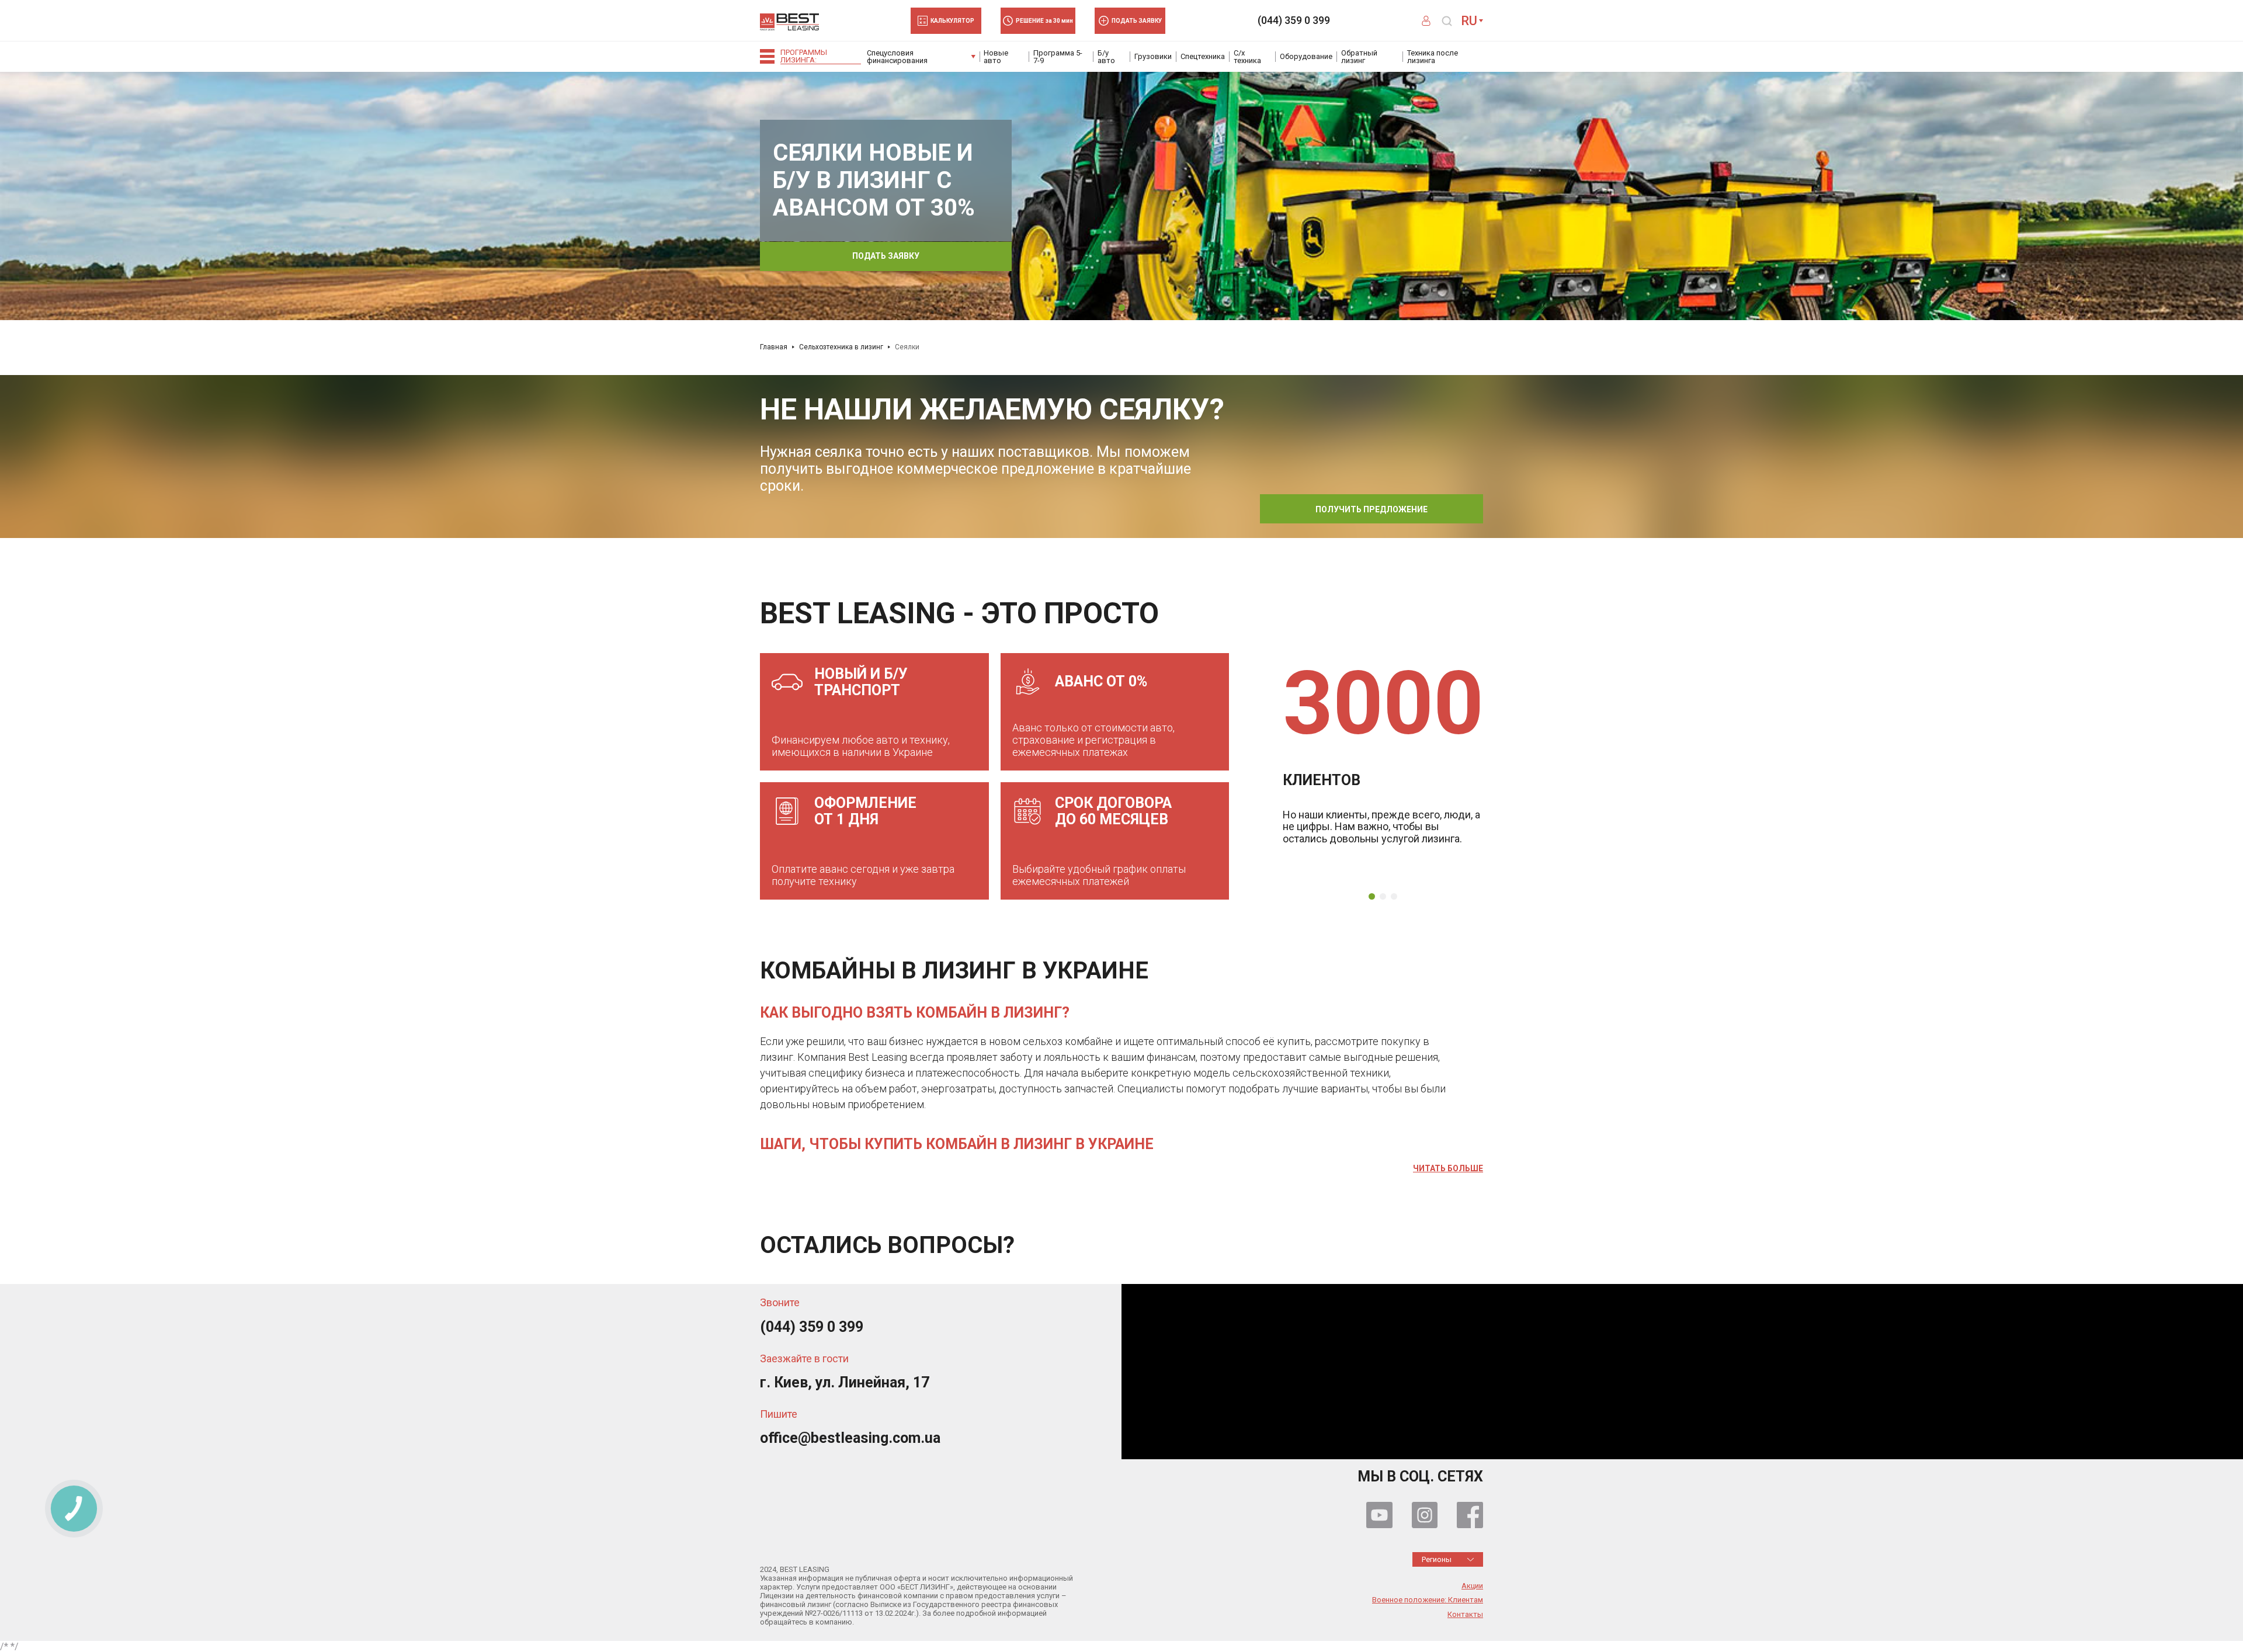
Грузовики (1153, 56)
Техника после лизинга (1433, 57)
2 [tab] (1383, 896)
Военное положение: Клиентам (1428, 1600)
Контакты (1465, 1615)
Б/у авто (1106, 57)
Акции (1472, 1586)
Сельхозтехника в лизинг (841, 347)
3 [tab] (1394, 896)
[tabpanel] (1121, 195)
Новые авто (996, 57)
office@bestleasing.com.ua (850, 1438)
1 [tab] (1122, 308)
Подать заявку (886, 256)
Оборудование (1306, 56)
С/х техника (1247, 57)
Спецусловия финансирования (897, 57)
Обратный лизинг (1359, 57)
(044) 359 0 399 (1294, 20)
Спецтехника (1203, 56)
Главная (774, 347)
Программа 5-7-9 (1058, 57)
